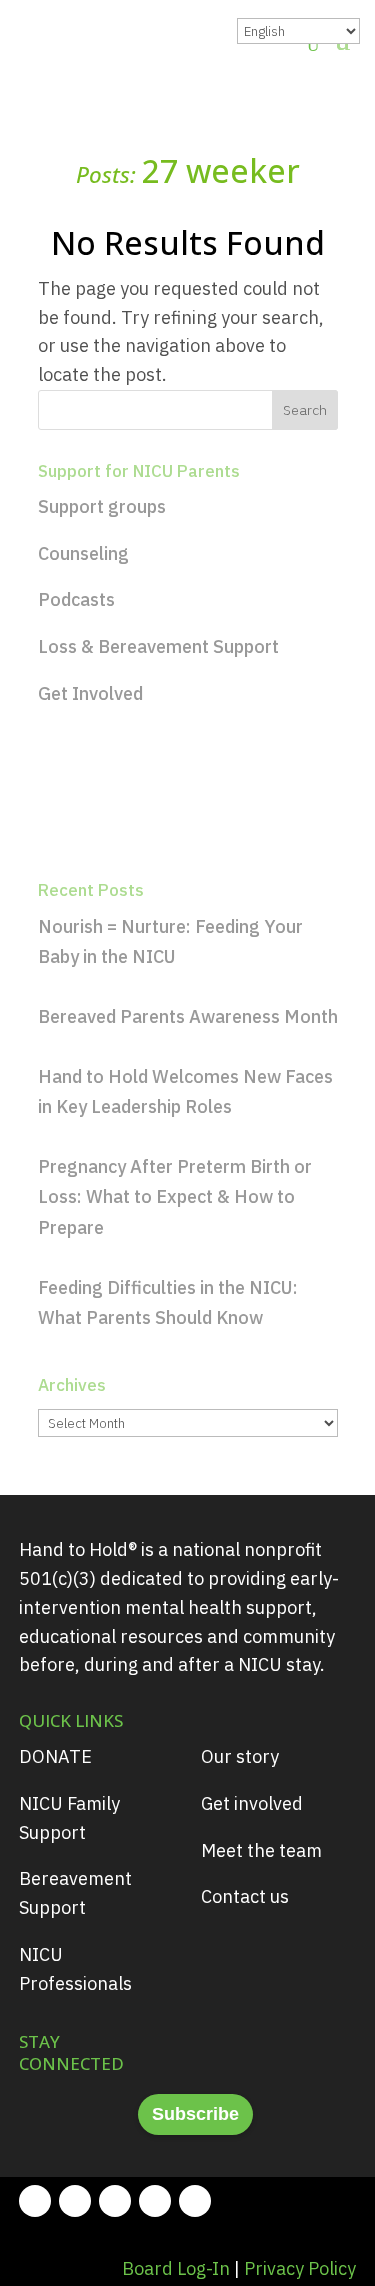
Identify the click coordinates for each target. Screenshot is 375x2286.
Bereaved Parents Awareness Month (188, 1016)
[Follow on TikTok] (195, 2201)
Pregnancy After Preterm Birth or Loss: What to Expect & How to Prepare (175, 1197)
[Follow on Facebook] (35, 2201)
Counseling (83, 553)
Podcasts (76, 599)
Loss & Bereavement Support (158, 646)
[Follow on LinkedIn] (115, 2201)
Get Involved (90, 693)
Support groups (102, 506)
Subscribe (195, 2114)
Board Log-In (176, 2268)
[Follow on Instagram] (75, 2201)
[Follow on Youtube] (155, 2201)
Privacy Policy (300, 2268)
